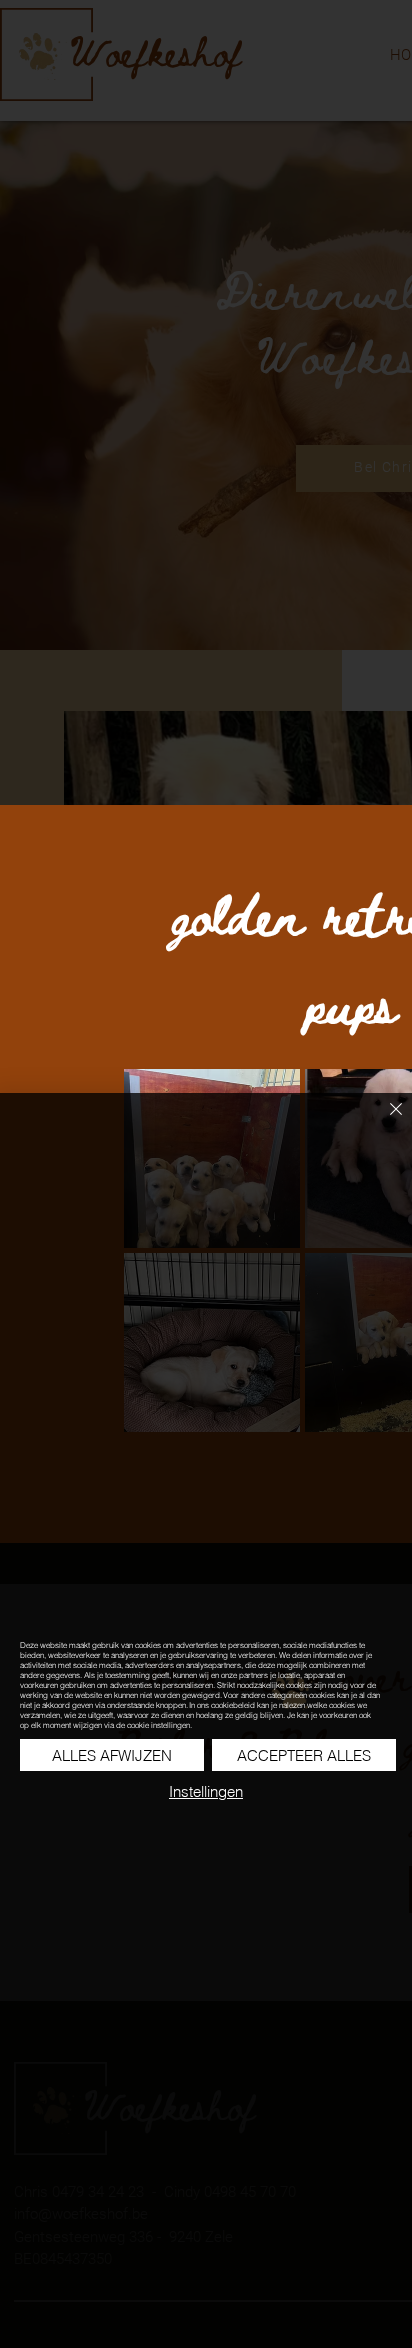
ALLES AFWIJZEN (112, 1755)
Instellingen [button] (206, 1791)
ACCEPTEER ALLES (304, 1755)
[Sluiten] (384, 1121)
